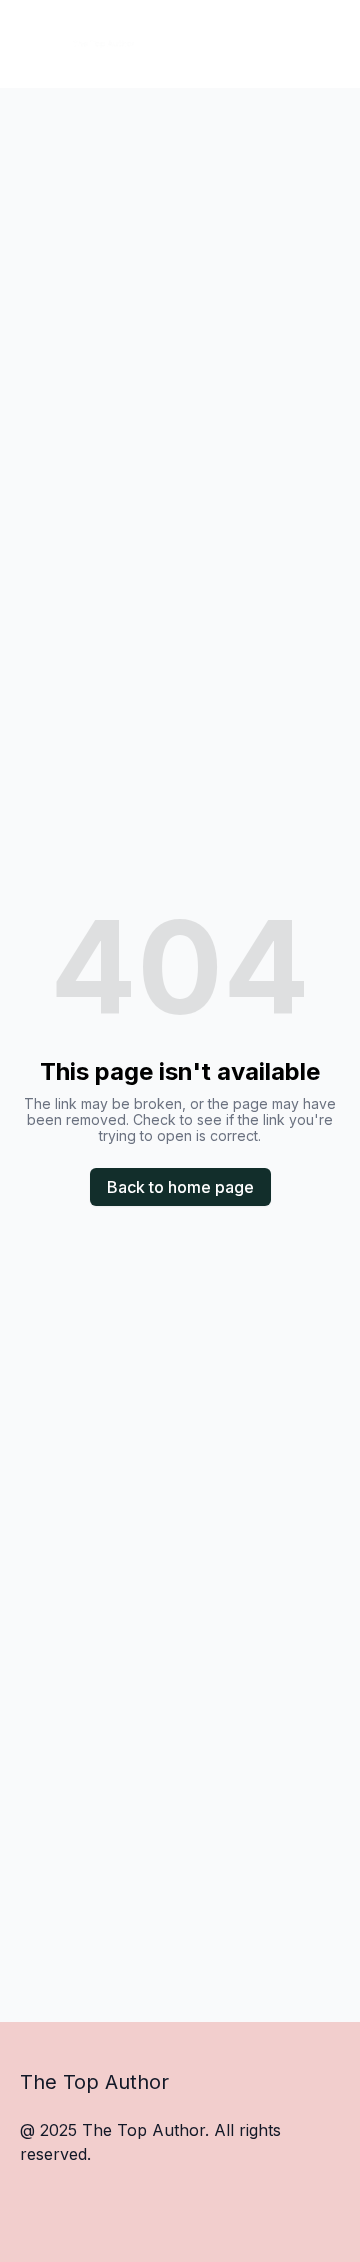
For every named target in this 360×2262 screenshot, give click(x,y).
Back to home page (180, 1187)
